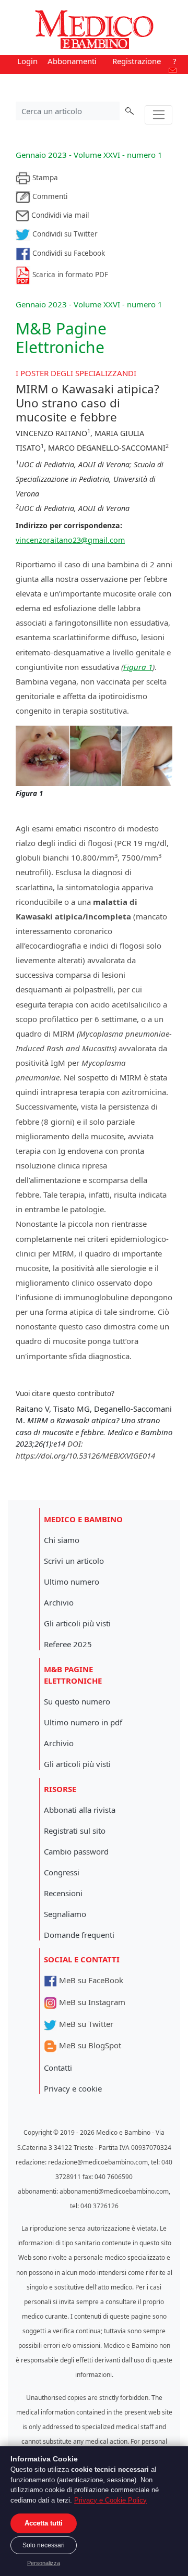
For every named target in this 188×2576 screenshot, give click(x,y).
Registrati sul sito (75, 1831)
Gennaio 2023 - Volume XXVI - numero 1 (89, 155)
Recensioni (63, 1893)
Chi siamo (62, 1540)
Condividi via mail (59, 215)
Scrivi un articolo (74, 1561)
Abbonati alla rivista (80, 1810)
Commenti (49, 196)
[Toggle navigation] (158, 115)
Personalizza (44, 2563)
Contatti (58, 2068)
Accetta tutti (44, 2523)
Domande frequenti (79, 1935)
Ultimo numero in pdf (83, 1722)
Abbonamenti (72, 61)
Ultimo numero (72, 1582)
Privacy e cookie (73, 2088)
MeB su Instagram (91, 2002)
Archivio (59, 1602)
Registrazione (137, 61)
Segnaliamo (65, 1914)
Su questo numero (77, 1701)
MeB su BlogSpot (89, 2045)
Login (27, 61)
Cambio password (76, 1851)
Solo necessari (44, 2545)
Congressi (62, 1872)
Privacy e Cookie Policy (110, 2500)
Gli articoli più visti (77, 1623)
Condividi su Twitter (64, 234)
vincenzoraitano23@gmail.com (70, 540)
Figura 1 (138, 667)
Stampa (44, 178)
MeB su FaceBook (90, 1980)
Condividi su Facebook (68, 253)
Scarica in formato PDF (69, 275)
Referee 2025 (68, 1644)
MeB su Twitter (85, 2024)
